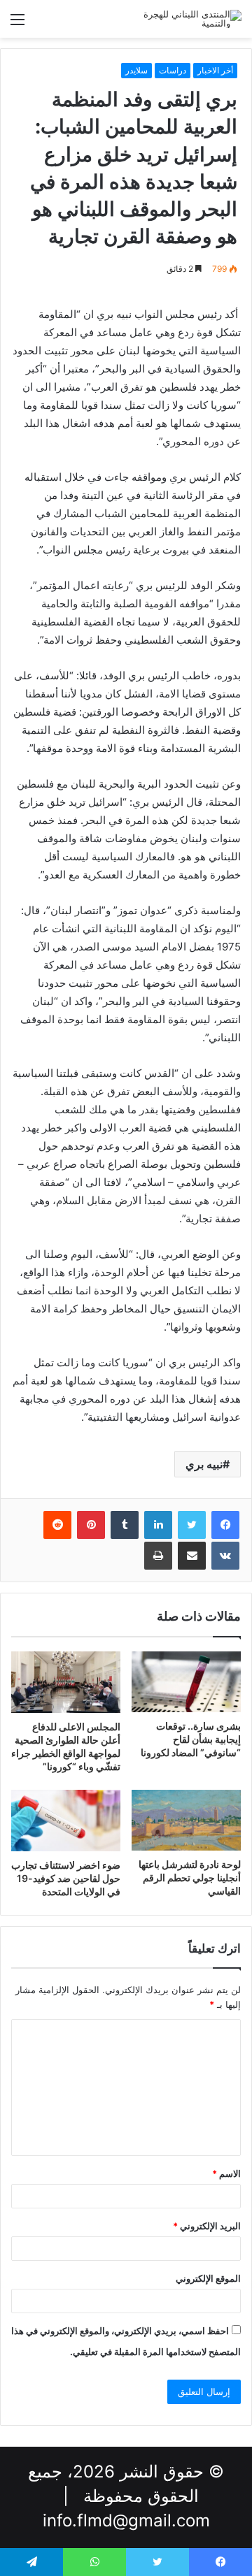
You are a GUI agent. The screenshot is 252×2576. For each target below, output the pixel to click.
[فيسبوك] (225, 1525)
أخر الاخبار (215, 70)
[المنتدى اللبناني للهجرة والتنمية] (185, 19)
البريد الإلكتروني (207, 2226)
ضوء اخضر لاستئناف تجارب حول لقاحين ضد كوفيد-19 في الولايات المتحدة (66, 1878)
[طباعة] (158, 1556)
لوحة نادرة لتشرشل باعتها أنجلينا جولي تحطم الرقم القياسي (190, 1877)
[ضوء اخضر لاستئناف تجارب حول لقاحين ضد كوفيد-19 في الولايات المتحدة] (66, 1821)
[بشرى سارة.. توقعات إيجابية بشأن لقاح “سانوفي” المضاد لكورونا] (186, 1682)
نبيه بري (204, 1464)
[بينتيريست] (91, 1525)
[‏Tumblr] (125, 1525)
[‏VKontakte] (225, 1556)
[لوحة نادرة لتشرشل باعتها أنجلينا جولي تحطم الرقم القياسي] (186, 1821)
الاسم (226, 2173)
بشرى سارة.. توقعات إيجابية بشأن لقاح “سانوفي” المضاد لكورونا (191, 1739)
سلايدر (136, 70)
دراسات (173, 70)
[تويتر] (192, 1525)
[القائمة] (17, 24)
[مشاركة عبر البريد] (192, 1556)
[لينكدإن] (158, 1525)
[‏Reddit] (57, 1525)
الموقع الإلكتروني (208, 2278)
